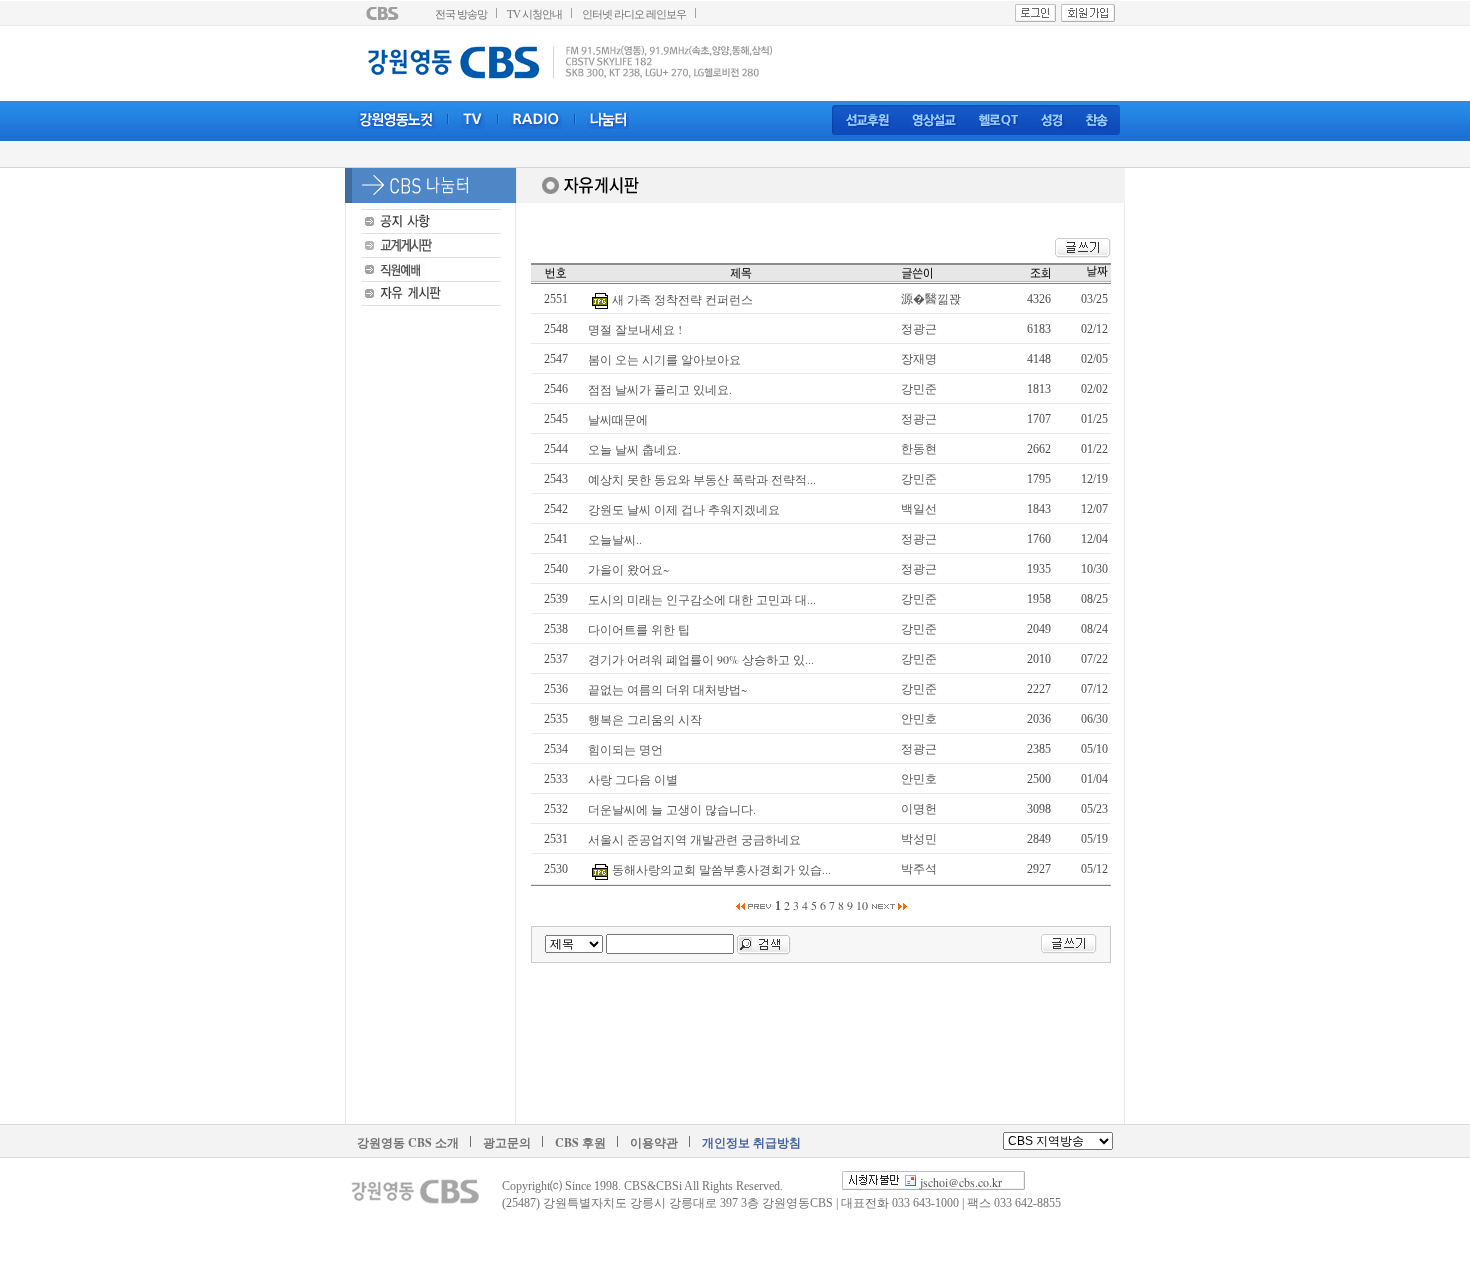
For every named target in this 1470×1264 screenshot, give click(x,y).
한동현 (919, 448)
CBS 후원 (580, 1142)
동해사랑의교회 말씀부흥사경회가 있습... (721, 869)
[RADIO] (536, 120)
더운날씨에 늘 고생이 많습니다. (672, 809)
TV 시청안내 (534, 14)
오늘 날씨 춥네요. (634, 449)
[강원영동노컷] (396, 120)
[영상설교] (934, 121)
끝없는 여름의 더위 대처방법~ (667, 689)
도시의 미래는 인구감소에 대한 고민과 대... (702, 599)
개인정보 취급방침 (751, 1142)
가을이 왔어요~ (628, 569)
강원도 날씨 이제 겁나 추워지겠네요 (684, 509)
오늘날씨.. (615, 539)
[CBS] (385, 13)
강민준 (919, 388)
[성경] (1052, 121)
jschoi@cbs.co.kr (961, 1182)
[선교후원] (868, 121)
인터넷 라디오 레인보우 (634, 14)
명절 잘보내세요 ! (635, 329)
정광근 (919, 328)
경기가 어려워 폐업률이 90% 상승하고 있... (701, 659)
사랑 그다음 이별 (633, 779)
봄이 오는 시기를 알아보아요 (664, 359)
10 (862, 905)
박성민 (919, 838)
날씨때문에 (618, 419)
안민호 (919, 718)
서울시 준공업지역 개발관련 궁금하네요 (694, 839)
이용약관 (654, 1142)
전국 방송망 (461, 14)
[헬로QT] (999, 121)
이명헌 (919, 808)
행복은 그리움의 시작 (645, 719)
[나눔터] (608, 120)
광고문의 (507, 1142)
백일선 (919, 508)
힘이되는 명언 (625, 749)
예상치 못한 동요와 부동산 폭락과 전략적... (702, 479)
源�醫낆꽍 (931, 298)
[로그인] (1035, 13)
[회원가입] (1088, 13)
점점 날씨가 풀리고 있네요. (660, 389)
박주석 (919, 868)
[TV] (473, 120)
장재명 (919, 358)
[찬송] (1096, 121)
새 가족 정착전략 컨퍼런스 (682, 299)
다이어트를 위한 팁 (639, 629)
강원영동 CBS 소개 (408, 1142)
